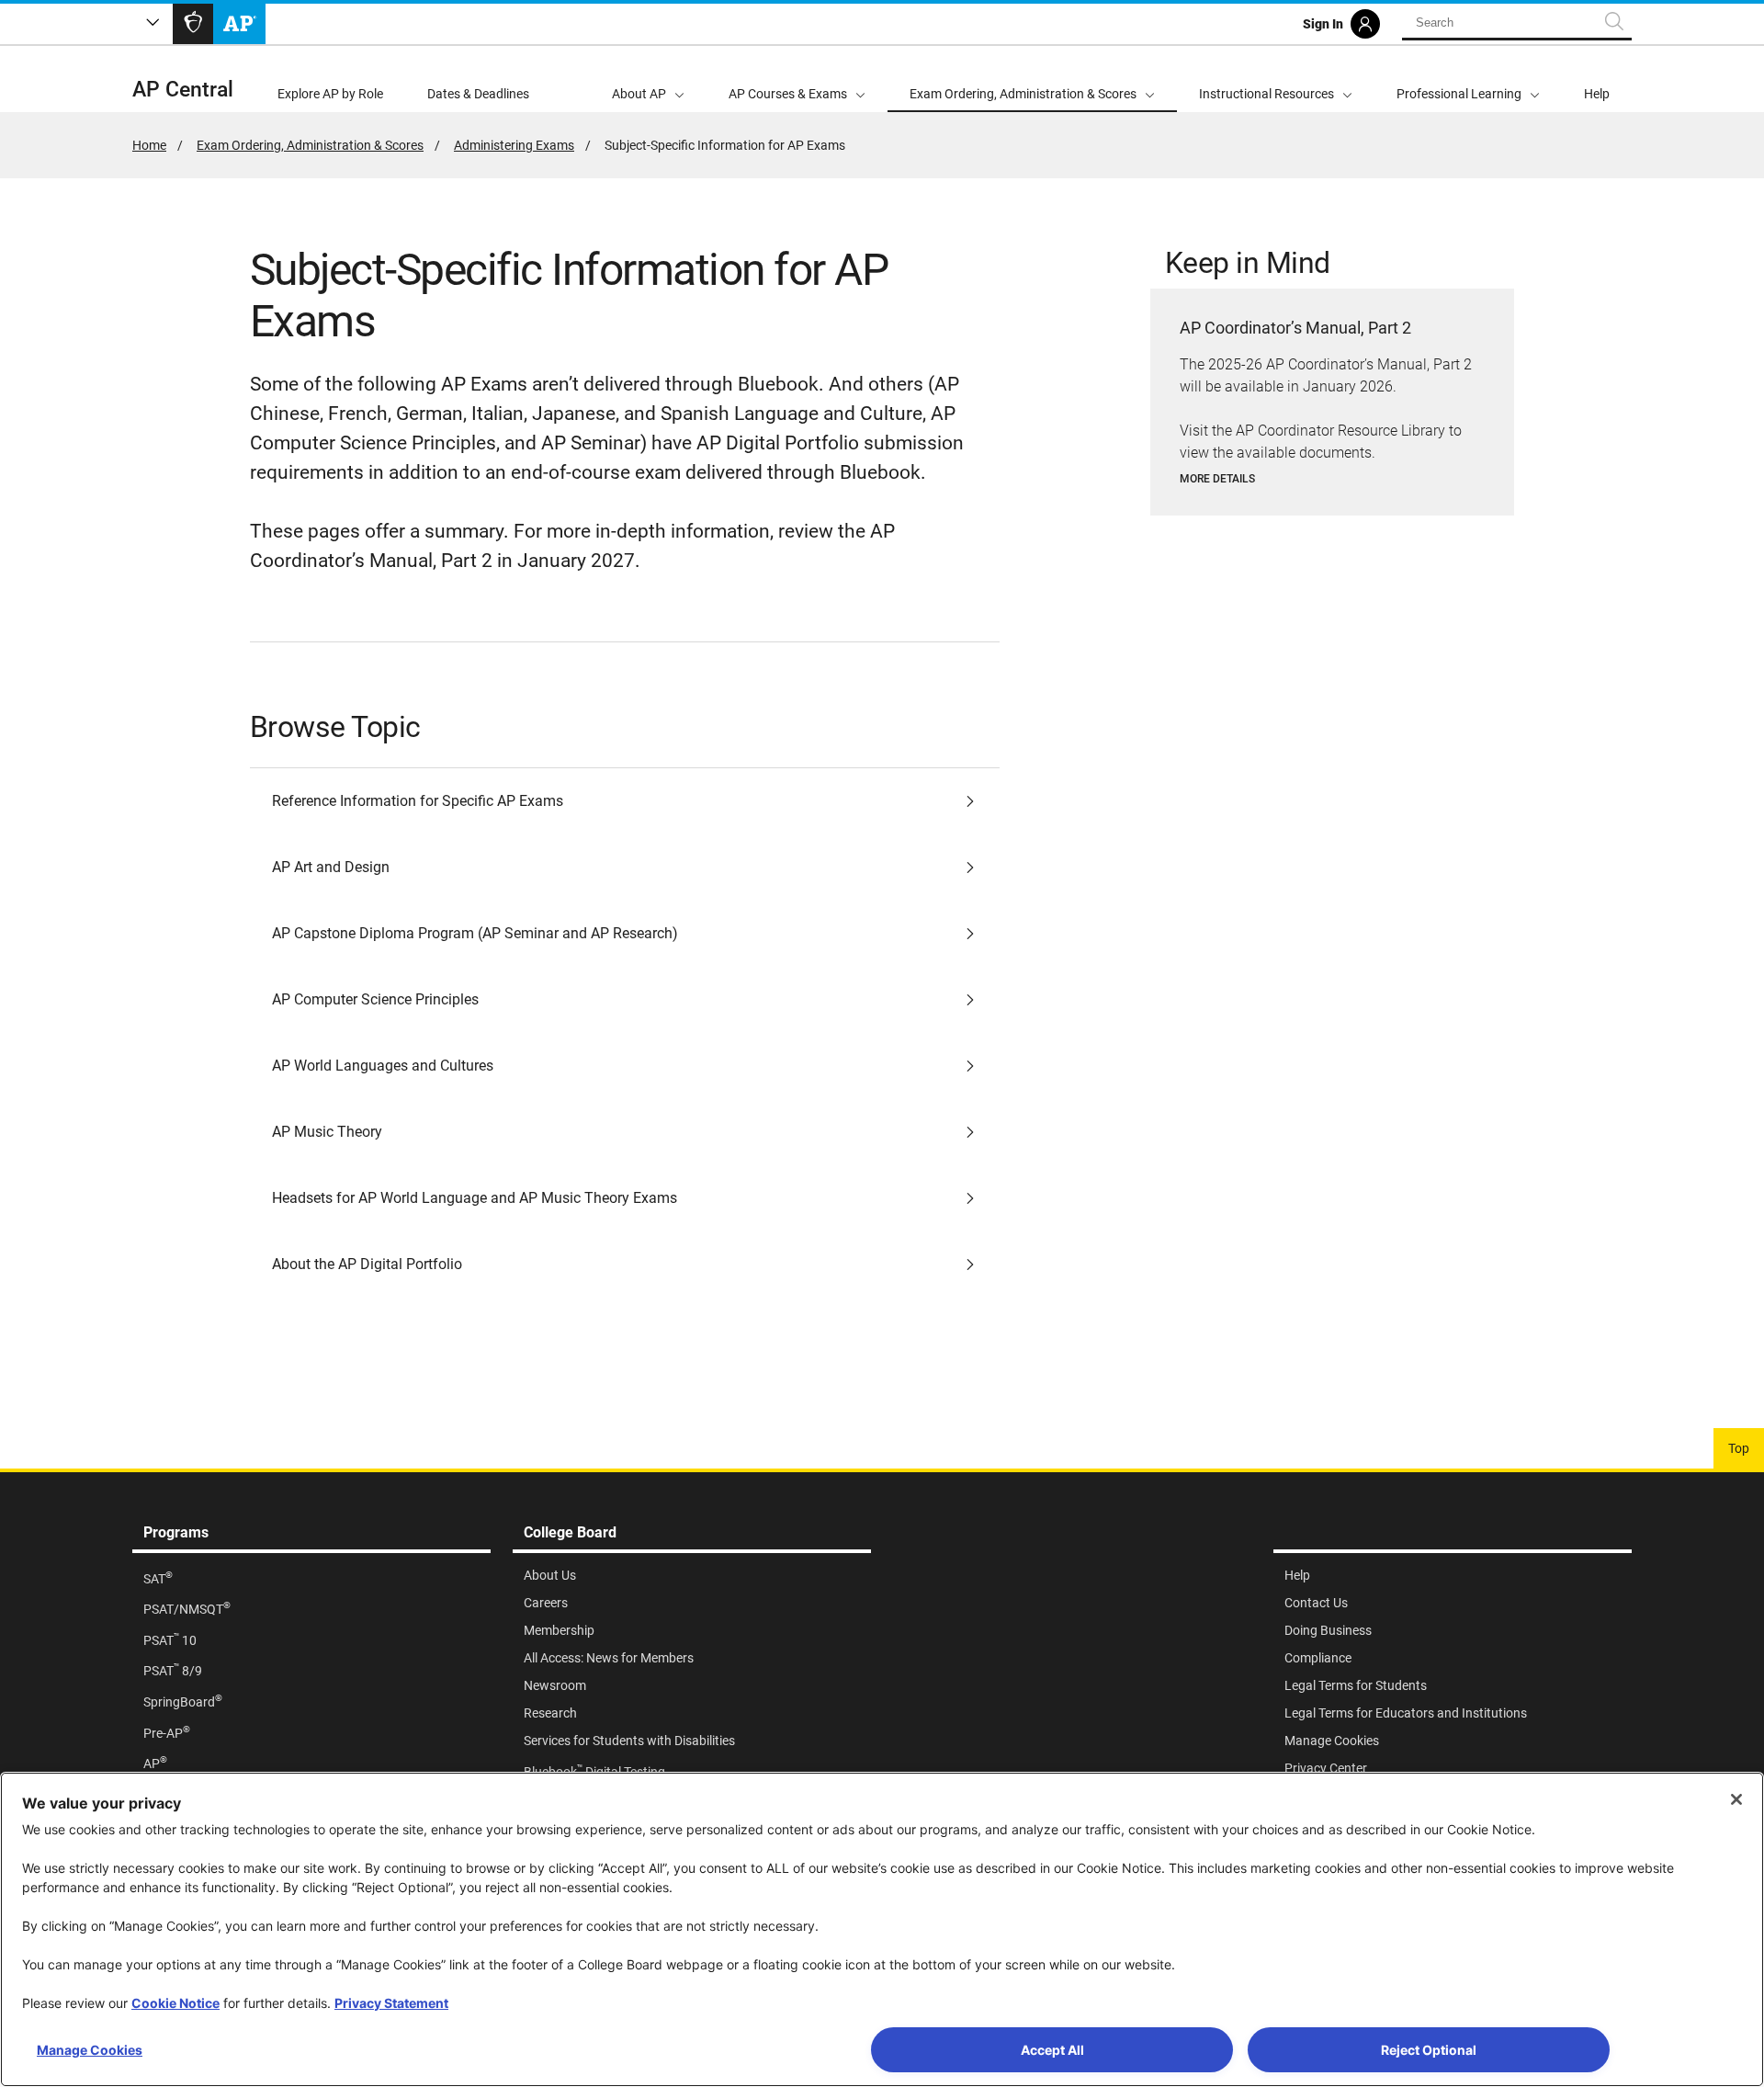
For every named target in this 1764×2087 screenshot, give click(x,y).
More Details (1217, 479)
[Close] (1736, 1799)
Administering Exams (514, 145)
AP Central (183, 90)
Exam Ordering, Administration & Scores (310, 145)
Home (149, 145)
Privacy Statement (391, 2003)
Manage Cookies (90, 2050)
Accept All (1052, 2050)
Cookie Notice (175, 2003)
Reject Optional (1429, 2050)
